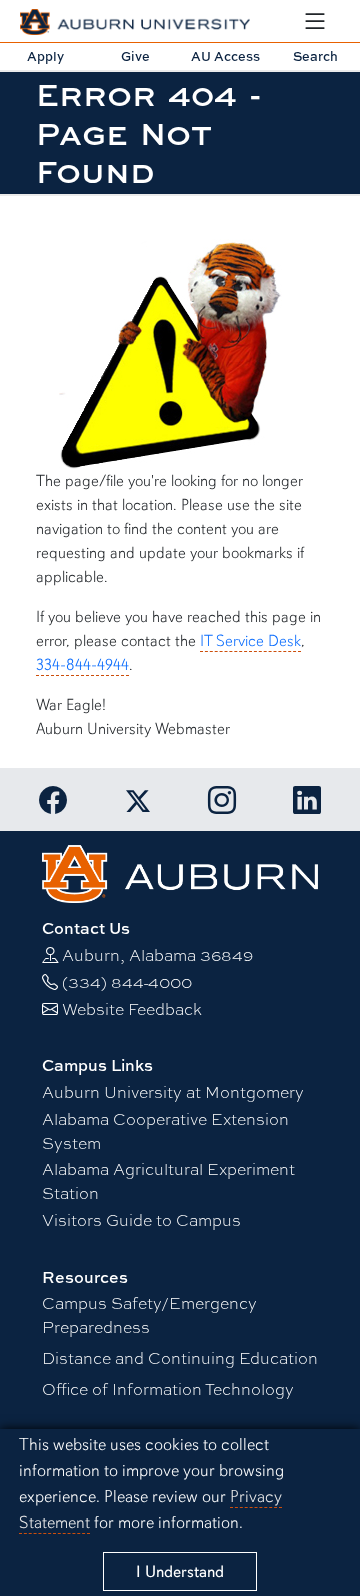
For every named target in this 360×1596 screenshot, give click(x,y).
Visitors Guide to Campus (141, 1219)
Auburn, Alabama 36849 (157, 954)
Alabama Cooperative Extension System (165, 1130)
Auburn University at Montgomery (173, 1091)
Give (135, 56)
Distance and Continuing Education (180, 1357)
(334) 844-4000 (127, 981)
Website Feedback (132, 1008)
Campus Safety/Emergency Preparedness (149, 1314)
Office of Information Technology (168, 1388)
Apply (45, 56)
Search (315, 56)
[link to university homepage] (180, 871)
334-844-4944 (82, 665)
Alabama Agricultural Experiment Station (168, 1180)
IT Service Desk (250, 641)
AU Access (225, 56)
